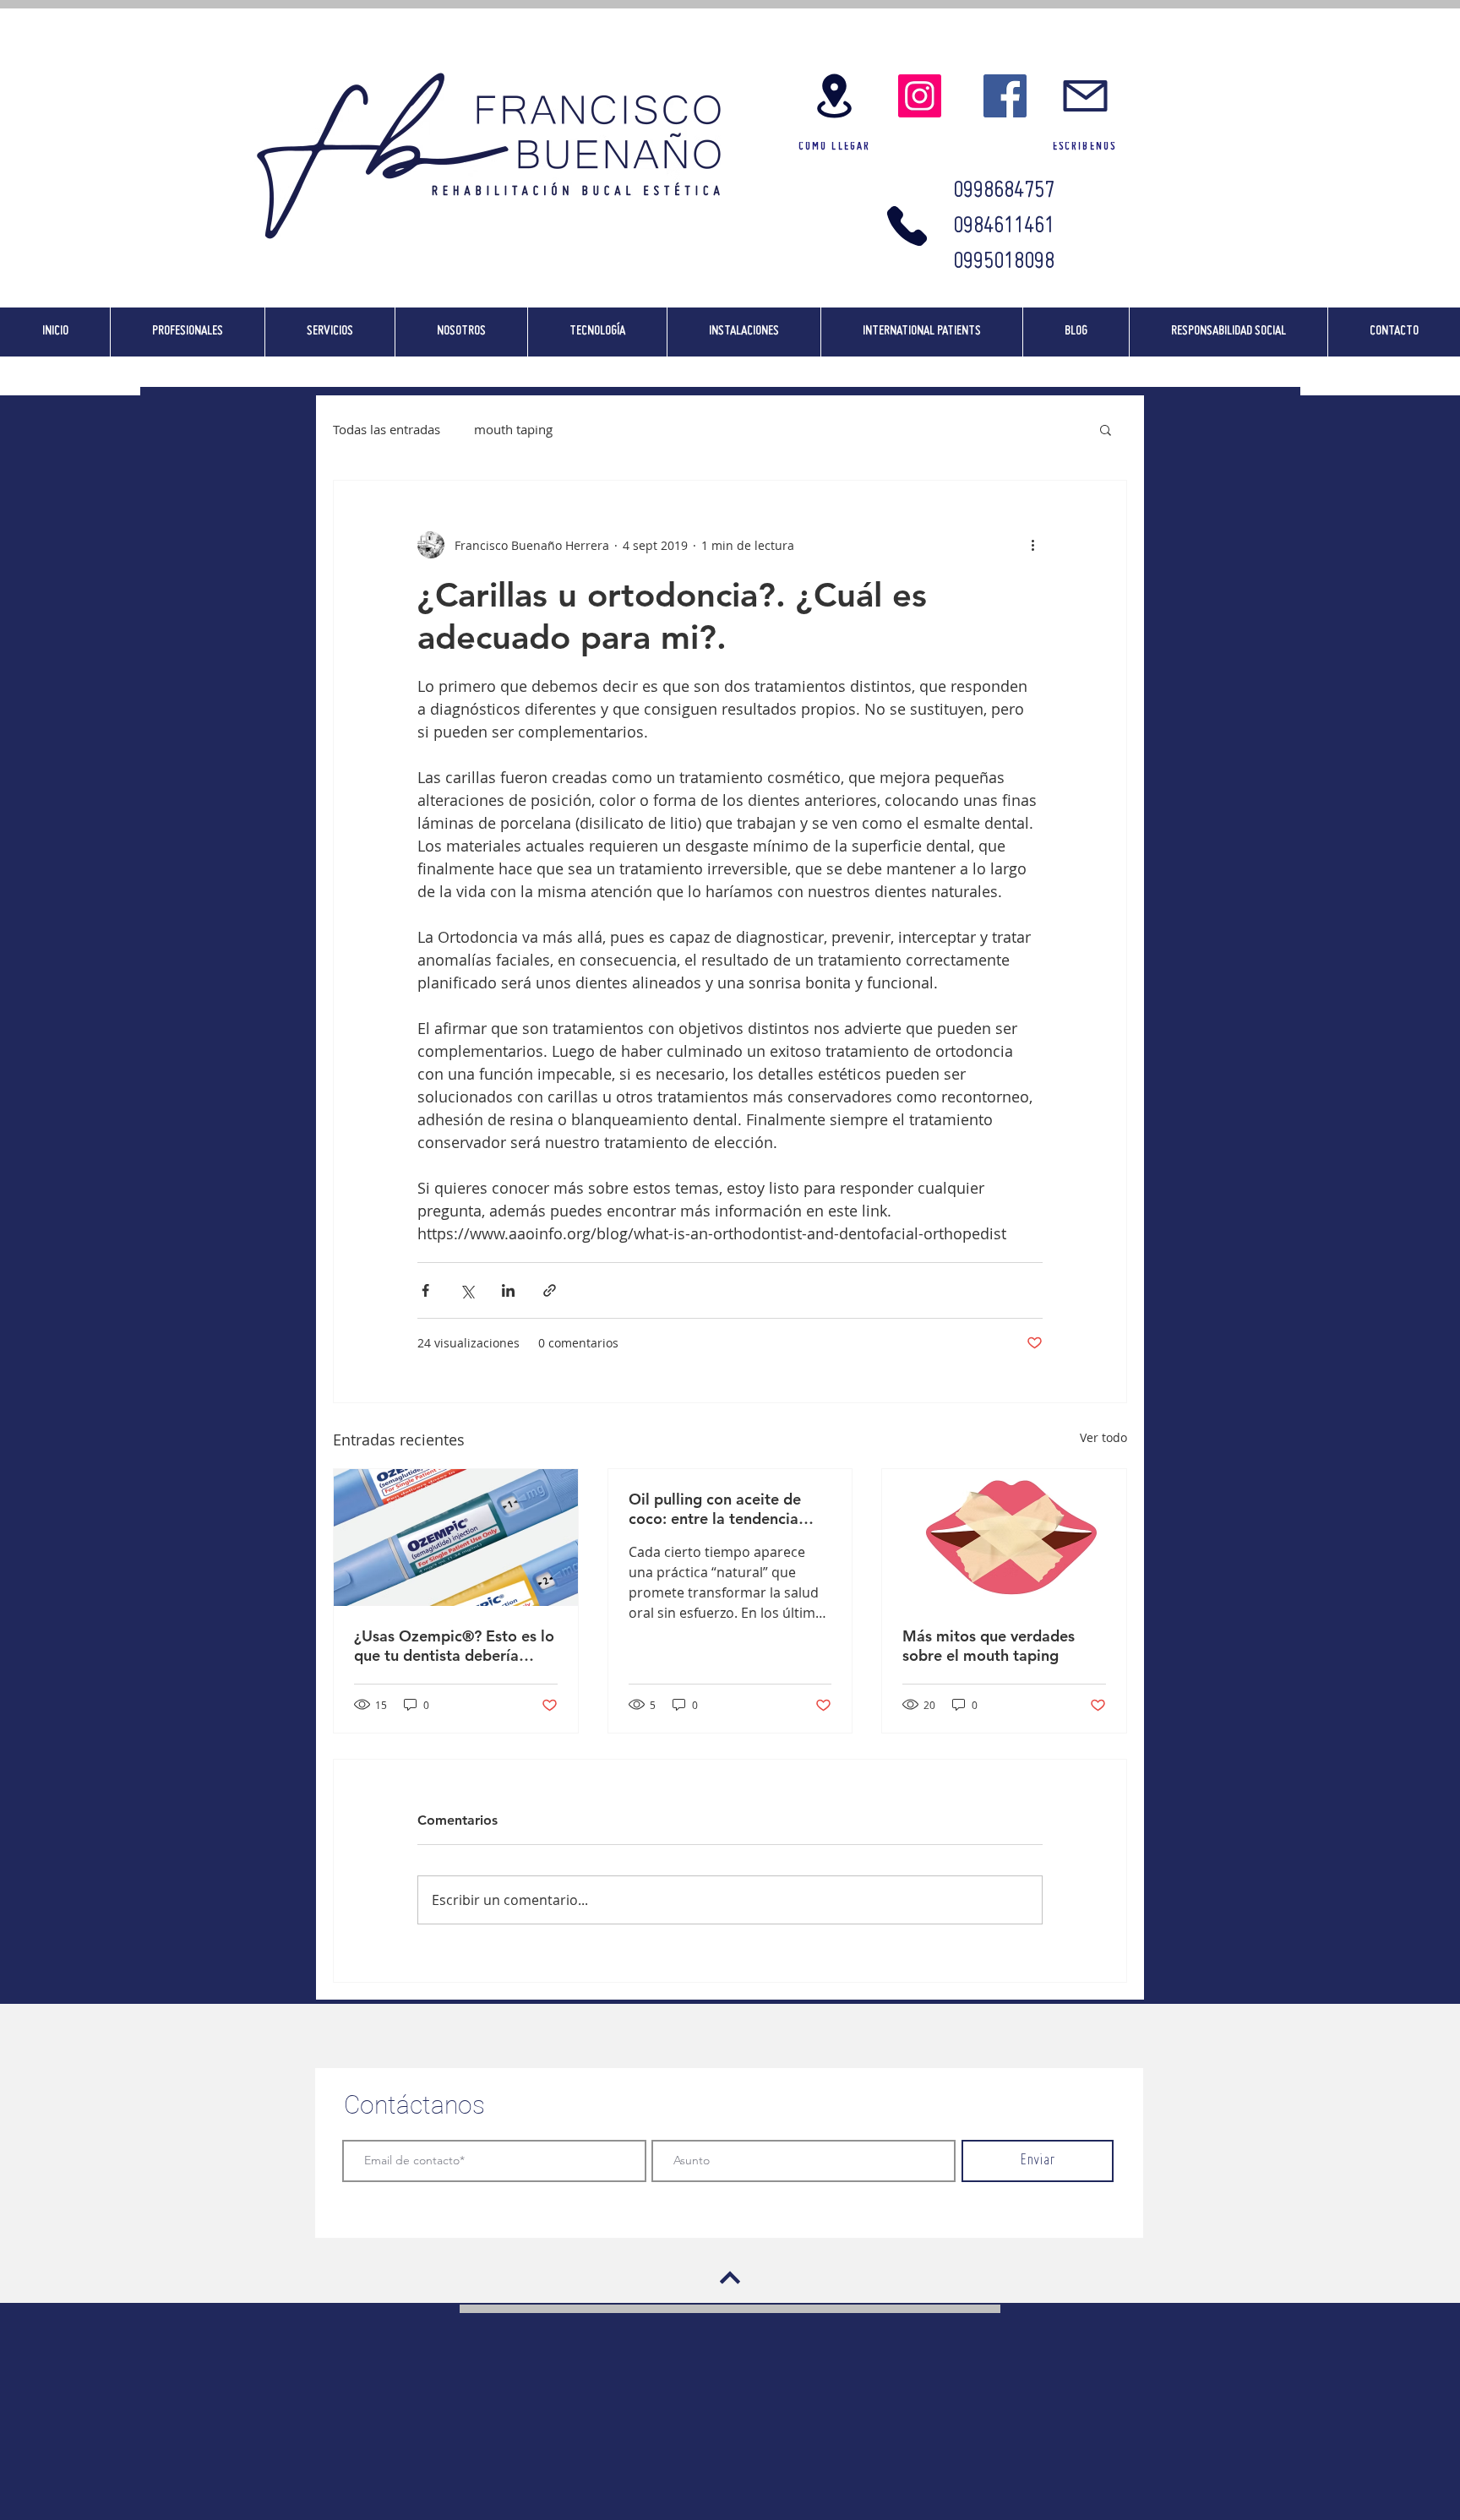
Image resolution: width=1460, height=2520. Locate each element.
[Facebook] (1005, 96)
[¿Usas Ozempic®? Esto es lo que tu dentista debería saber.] (456, 1538)
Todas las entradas (387, 429)
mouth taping (513, 429)
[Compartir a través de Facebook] (425, 1290)
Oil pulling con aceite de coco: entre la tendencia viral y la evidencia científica (728, 1509)
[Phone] (907, 226)
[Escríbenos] (1085, 96)
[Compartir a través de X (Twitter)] (467, 1290)
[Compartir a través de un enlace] (550, 1290)
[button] (1106, 429)
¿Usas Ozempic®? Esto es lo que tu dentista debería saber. (454, 1646)
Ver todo (1103, 1437)
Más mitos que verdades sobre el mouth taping (989, 1646)
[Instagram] (920, 96)
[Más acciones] (1032, 545)
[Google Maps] (834, 96)
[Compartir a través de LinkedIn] (508, 1290)
